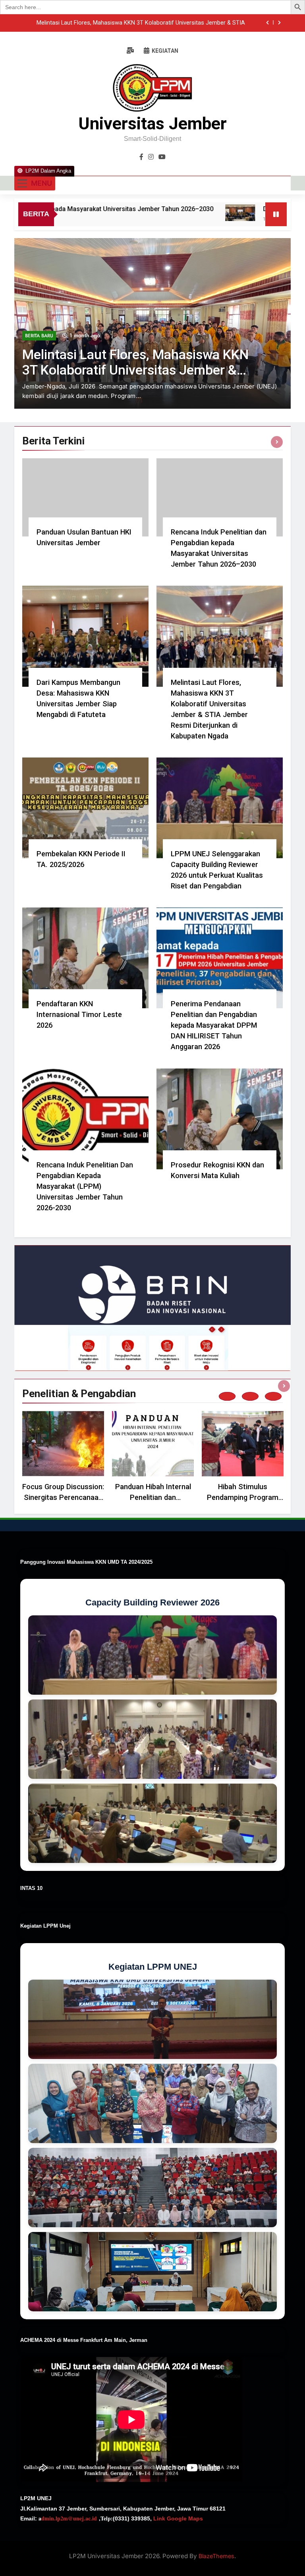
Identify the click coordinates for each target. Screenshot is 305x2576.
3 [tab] (273, 1396)
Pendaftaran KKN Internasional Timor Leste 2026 (79, 1014)
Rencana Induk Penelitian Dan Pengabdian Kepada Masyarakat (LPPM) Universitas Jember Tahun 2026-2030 (85, 1186)
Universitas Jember (153, 123)
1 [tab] (227, 1396)
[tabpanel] (63, 1458)
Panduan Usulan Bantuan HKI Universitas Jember (181, 23)
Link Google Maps (177, 2518)
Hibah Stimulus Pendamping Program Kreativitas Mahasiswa (243, 1497)
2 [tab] (250, 1396)
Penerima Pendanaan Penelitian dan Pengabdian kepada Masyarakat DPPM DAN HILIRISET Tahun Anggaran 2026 (214, 1025)
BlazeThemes (216, 2556)
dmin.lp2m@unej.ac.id (69, 2518)
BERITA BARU (39, 355)
